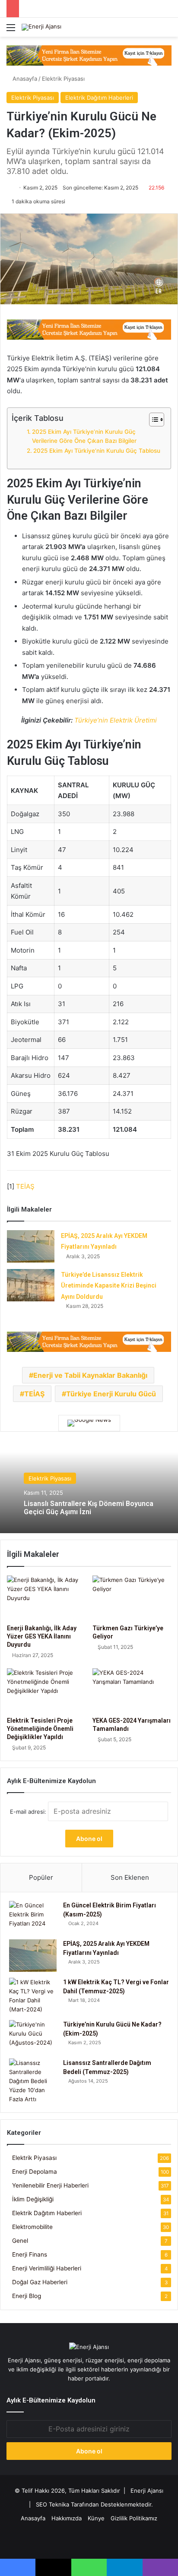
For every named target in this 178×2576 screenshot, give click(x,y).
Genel (20, 2241)
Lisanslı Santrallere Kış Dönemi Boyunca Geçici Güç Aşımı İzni (89, 1508)
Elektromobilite (32, 2227)
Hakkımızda (67, 2518)
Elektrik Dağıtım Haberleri (99, 98)
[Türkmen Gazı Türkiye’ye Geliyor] (132, 1598)
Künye (96, 2518)
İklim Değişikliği (33, 2199)
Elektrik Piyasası (63, 79)
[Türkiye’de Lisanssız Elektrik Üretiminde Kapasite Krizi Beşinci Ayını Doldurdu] (31, 1285)
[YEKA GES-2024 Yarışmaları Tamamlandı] (132, 1690)
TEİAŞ (25, 1186)
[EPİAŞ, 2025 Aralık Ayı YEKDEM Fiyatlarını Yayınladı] (31, 1246)
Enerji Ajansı (147, 2491)
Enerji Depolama (35, 2172)
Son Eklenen (130, 1877)
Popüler (41, 1877)
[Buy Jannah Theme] (89, 55)
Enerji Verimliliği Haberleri (47, 2268)
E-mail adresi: (29, 1812)
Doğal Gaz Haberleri (40, 2282)
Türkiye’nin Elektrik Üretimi (116, 720)
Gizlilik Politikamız (134, 2518)
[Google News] (89, 1423)
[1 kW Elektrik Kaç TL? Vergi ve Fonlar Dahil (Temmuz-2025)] (33, 1996)
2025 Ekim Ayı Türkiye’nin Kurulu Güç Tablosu (97, 451)
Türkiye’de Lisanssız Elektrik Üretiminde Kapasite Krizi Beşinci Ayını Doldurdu (109, 1286)
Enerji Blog (27, 2296)
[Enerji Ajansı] (41, 27)
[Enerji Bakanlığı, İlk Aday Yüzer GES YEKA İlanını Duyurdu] (46, 1598)
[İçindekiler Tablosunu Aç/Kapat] (152, 420)
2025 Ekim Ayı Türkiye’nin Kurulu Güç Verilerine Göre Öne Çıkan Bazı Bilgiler (84, 436)
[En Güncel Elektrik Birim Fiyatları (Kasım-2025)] (33, 1917)
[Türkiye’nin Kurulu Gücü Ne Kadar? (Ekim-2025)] (33, 2036)
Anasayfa (24, 79)
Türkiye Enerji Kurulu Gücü (111, 1394)
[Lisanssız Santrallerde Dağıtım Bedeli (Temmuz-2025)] (33, 2081)
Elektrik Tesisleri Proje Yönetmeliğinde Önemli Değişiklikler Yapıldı (40, 1729)
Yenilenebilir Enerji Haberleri (50, 2185)
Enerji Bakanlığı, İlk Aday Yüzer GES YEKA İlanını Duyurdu (42, 1636)
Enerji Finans (30, 2254)
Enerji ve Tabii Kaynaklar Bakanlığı (90, 1375)
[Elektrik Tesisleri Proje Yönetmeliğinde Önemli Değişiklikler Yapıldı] (46, 1690)
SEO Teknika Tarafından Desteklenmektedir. (94, 2504)
